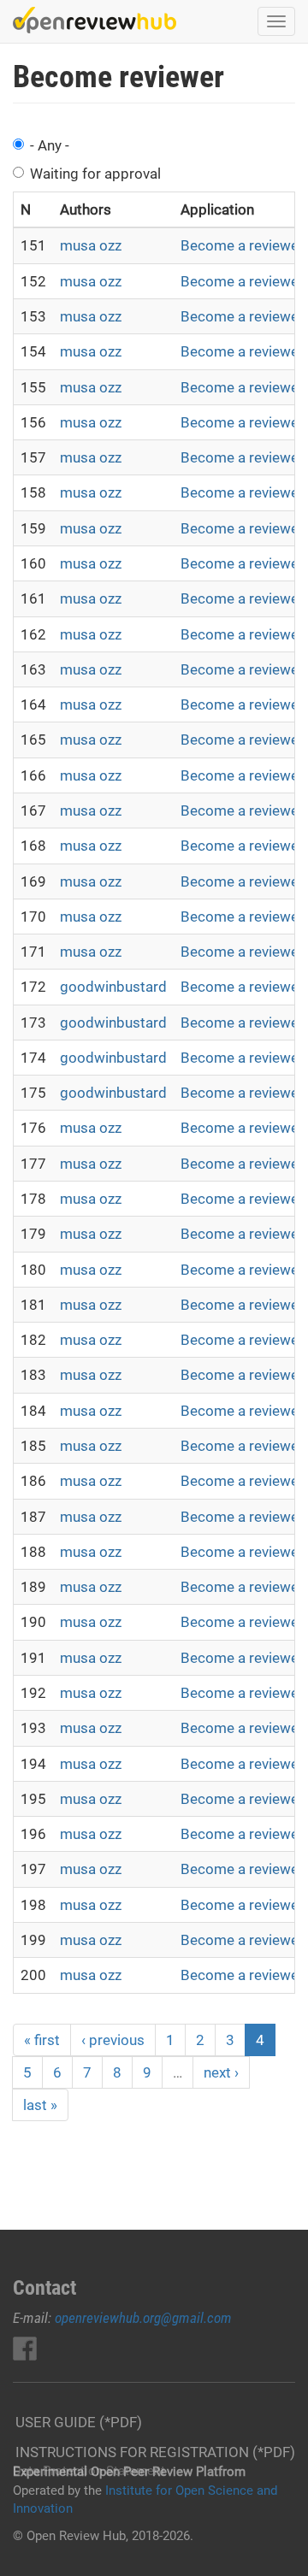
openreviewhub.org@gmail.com (143, 2318)
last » (40, 2105)
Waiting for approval (95, 174)
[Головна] (95, 20)
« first (42, 2040)
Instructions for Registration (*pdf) (155, 2452)
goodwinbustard (113, 987)
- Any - (50, 145)
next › (221, 2072)
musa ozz (91, 245)
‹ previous (113, 2040)
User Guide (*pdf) (79, 2422)
